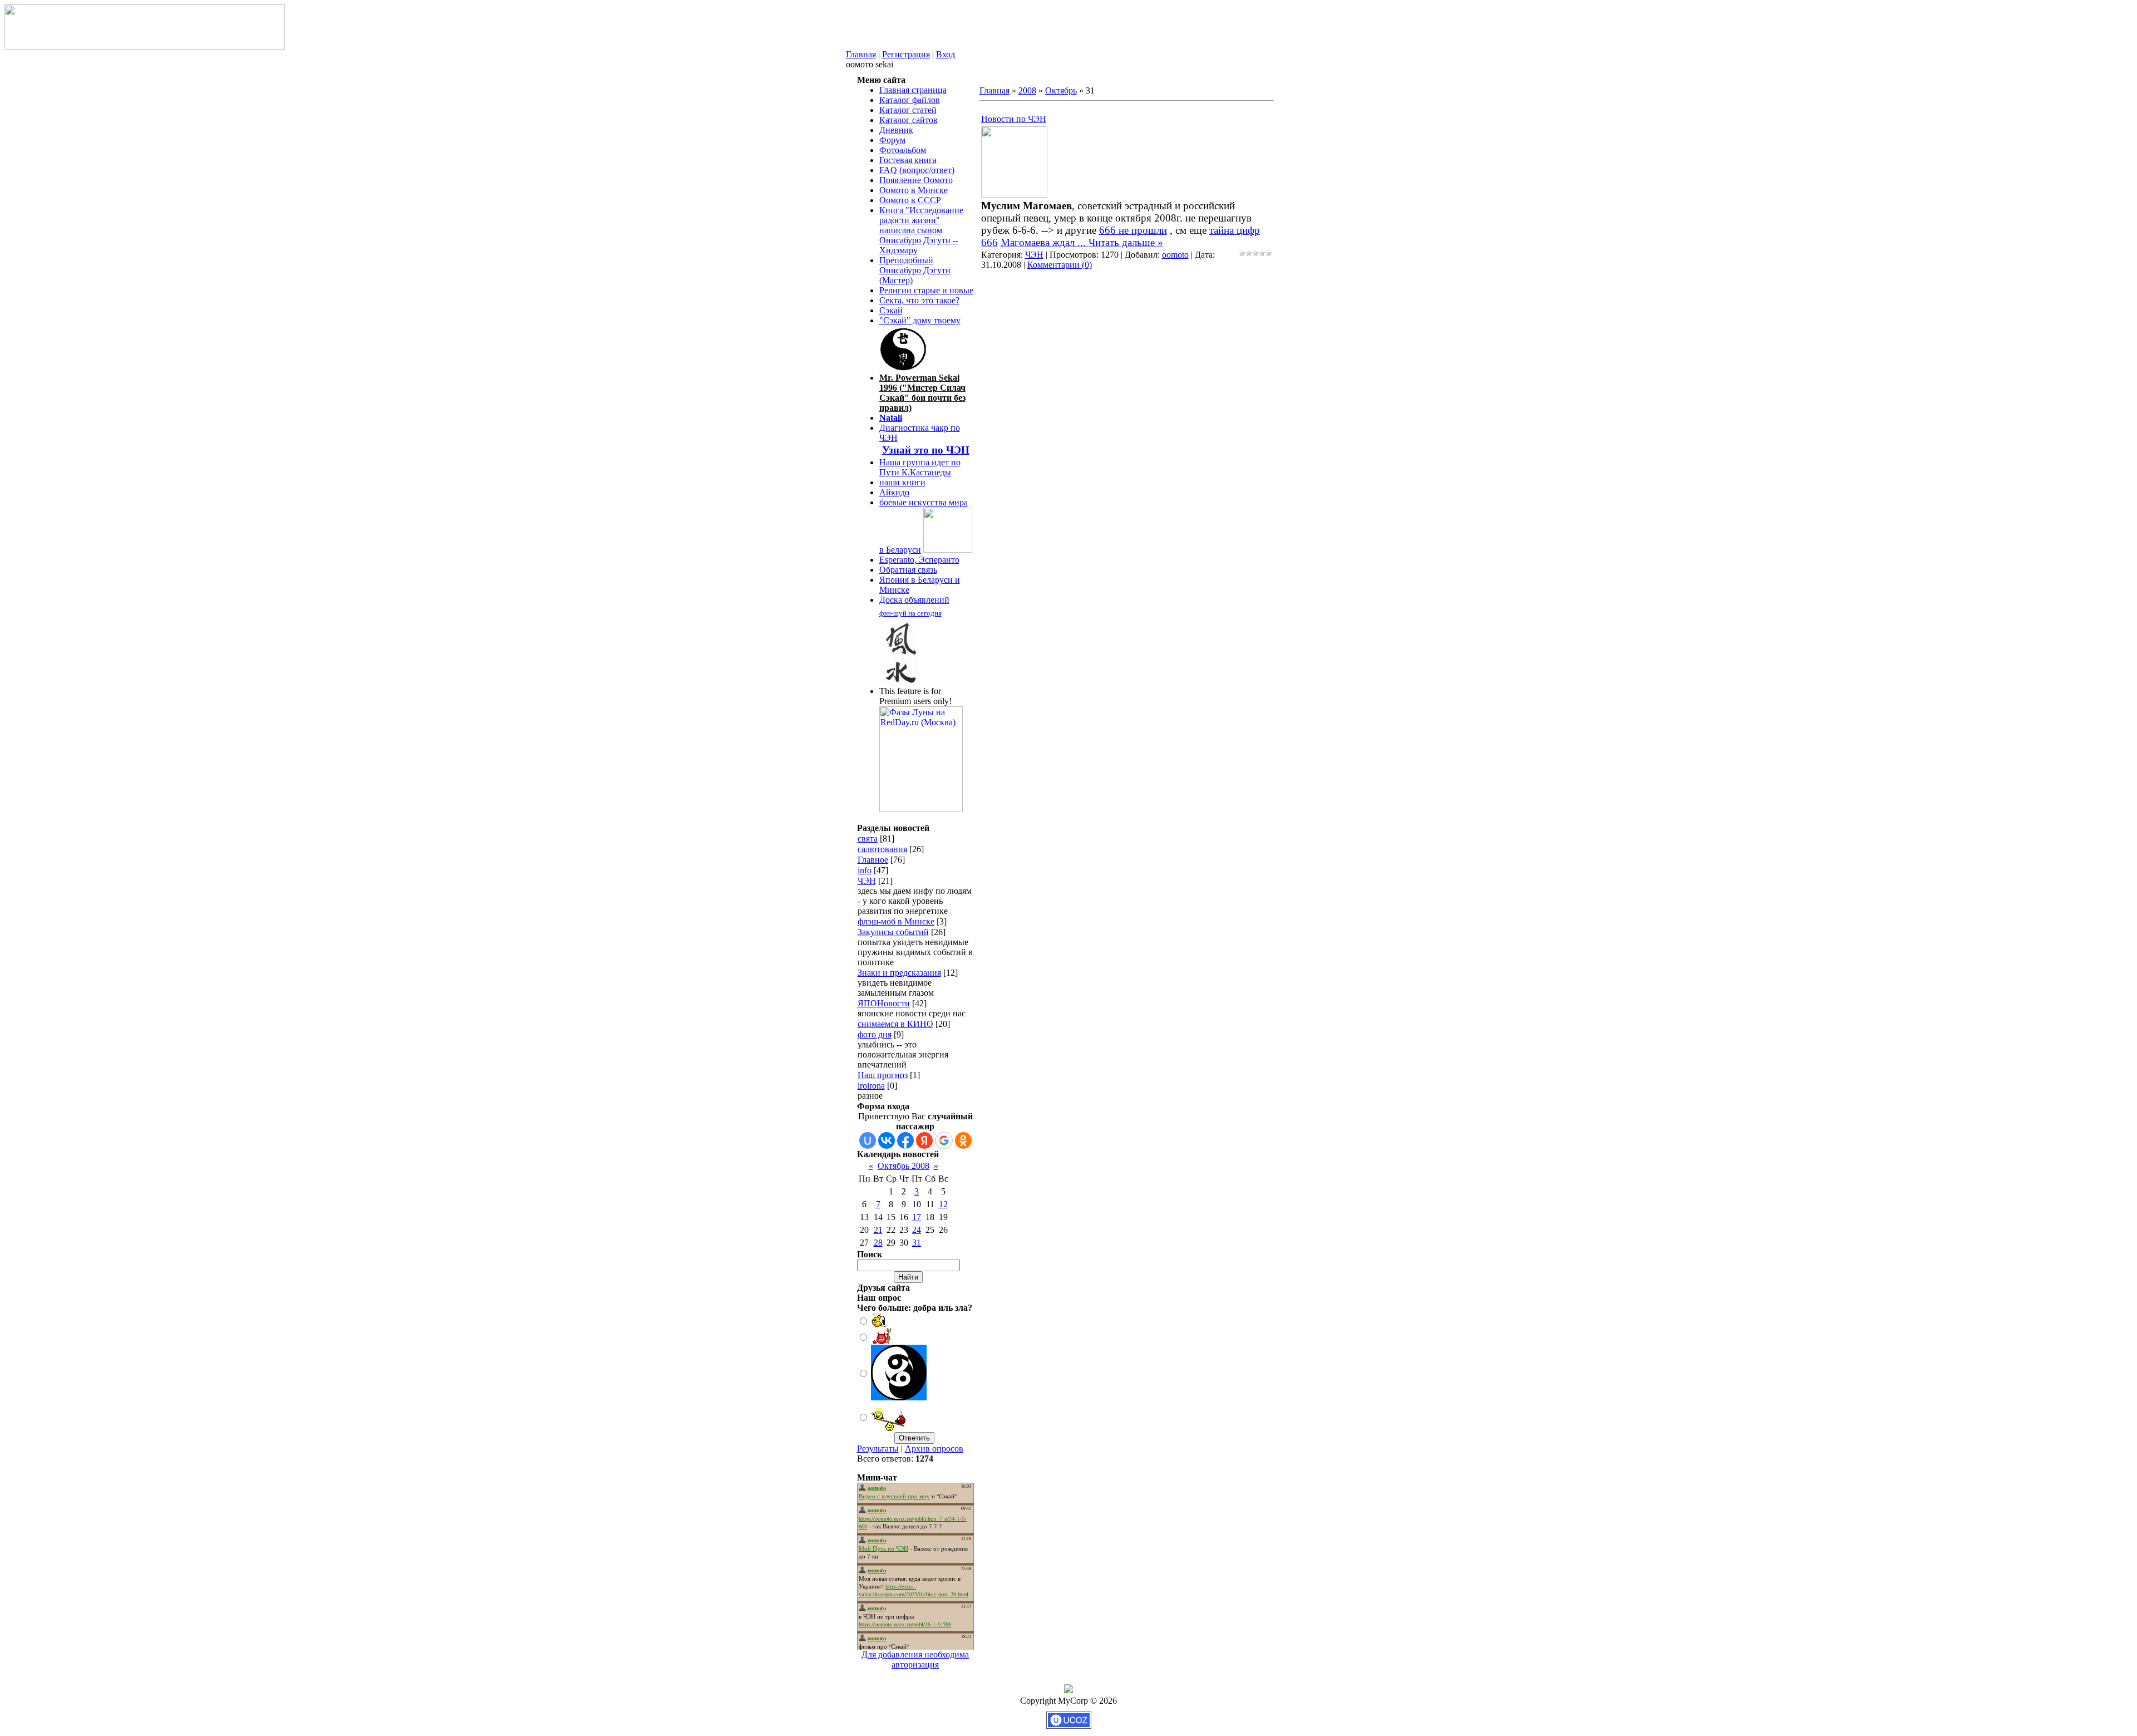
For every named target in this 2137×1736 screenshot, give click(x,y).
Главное (873, 860)
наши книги (902, 482)
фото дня (875, 1034)
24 (917, 1230)
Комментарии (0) (1060, 265)
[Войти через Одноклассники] (963, 1140)
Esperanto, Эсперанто (919, 560)
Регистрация (906, 54)
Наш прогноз (883, 1075)
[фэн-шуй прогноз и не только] (899, 682)
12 (943, 1204)
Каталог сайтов (909, 120)
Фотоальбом (903, 150)
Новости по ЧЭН (1014, 119)
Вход (946, 54)
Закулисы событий (893, 932)
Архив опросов (934, 1449)
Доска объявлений (914, 600)
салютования (882, 849)
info (865, 870)
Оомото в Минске (914, 190)
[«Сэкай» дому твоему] (904, 368)
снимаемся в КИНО (895, 1024)
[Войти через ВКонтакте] (887, 1140)
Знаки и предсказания (899, 973)
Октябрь (1061, 90)
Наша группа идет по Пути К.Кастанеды (920, 467)
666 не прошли (1133, 230)
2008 (1027, 90)
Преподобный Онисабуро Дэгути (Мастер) (915, 270)
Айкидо (894, 492)
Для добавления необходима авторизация (915, 1659)
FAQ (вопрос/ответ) (917, 170)
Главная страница (913, 90)
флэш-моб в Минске (896, 921)
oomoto (1175, 255)
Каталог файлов (910, 100)
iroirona (871, 1086)
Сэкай (891, 310)
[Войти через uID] (868, 1140)
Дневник (896, 130)
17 (917, 1217)
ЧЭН (867, 881)
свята (868, 839)
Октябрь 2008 (903, 1166)
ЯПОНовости (884, 1003)
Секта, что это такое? (919, 300)
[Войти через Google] (944, 1140)
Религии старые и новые (926, 290)
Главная (861, 54)
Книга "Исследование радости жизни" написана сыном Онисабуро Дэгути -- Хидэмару (921, 230)
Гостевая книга (908, 160)
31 (917, 1243)
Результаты (878, 1449)
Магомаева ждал (1045, 242)
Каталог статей (908, 110)
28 (878, 1243)
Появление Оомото (916, 180)
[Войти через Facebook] (905, 1140)
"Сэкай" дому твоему (920, 320)
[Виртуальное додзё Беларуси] (948, 550)
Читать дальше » (1126, 242)
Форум (892, 140)
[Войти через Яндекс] (924, 1140)
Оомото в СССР (910, 200)
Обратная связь (908, 570)
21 (878, 1230)
